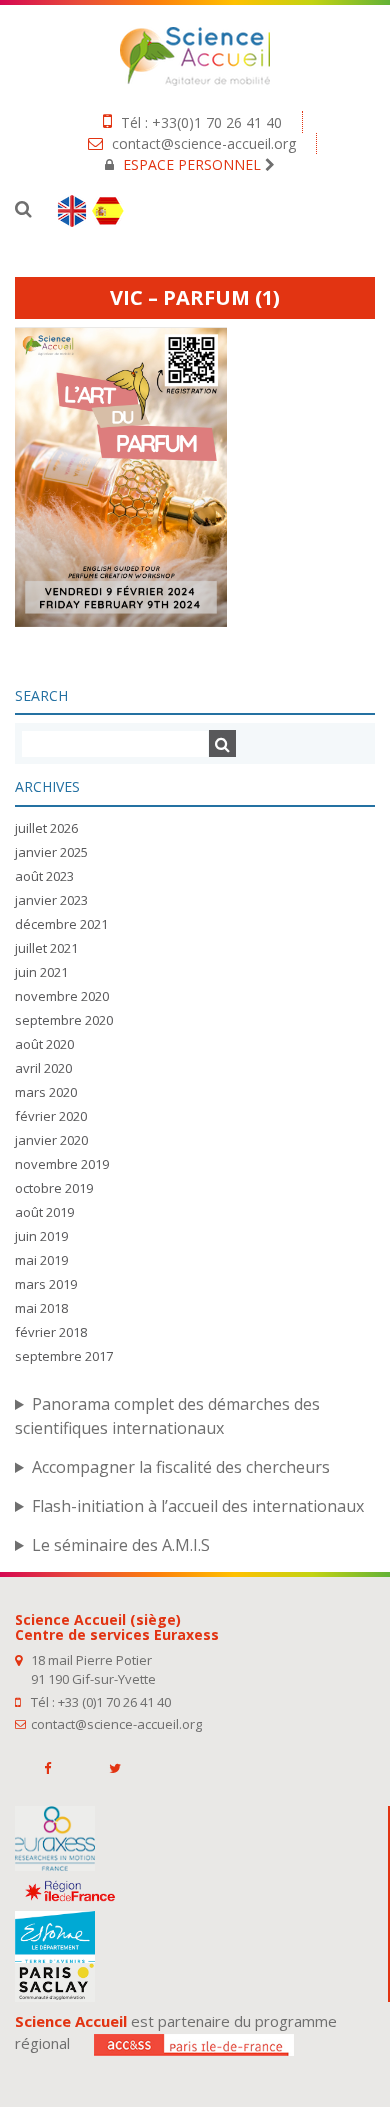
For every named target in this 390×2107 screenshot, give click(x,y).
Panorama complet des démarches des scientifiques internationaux (167, 1416)
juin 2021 (41, 972)
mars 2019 (46, 1284)
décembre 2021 (61, 924)
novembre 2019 (62, 1164)
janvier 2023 (51, 900)
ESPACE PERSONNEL (192, 164)
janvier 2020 (51, 1140)
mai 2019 (41, 1260)
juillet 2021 (46, 948)
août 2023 (44, 876)
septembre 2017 (64, 1356)
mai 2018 (41, 1308)
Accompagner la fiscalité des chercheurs (181, 1467)
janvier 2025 (51, 852)
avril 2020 (43, 1068)
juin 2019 (41, 1236)
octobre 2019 (54, 1188)
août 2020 (44, 1044)
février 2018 (51, 1332)
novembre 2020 (62, 996)
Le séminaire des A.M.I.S (121, 1545)
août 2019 (44, 1212)
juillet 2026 (46, 828)
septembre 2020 (64, 1020)
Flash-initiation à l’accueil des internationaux (198, 1506)
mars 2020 (46, 1092)
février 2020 (51, 1116)
